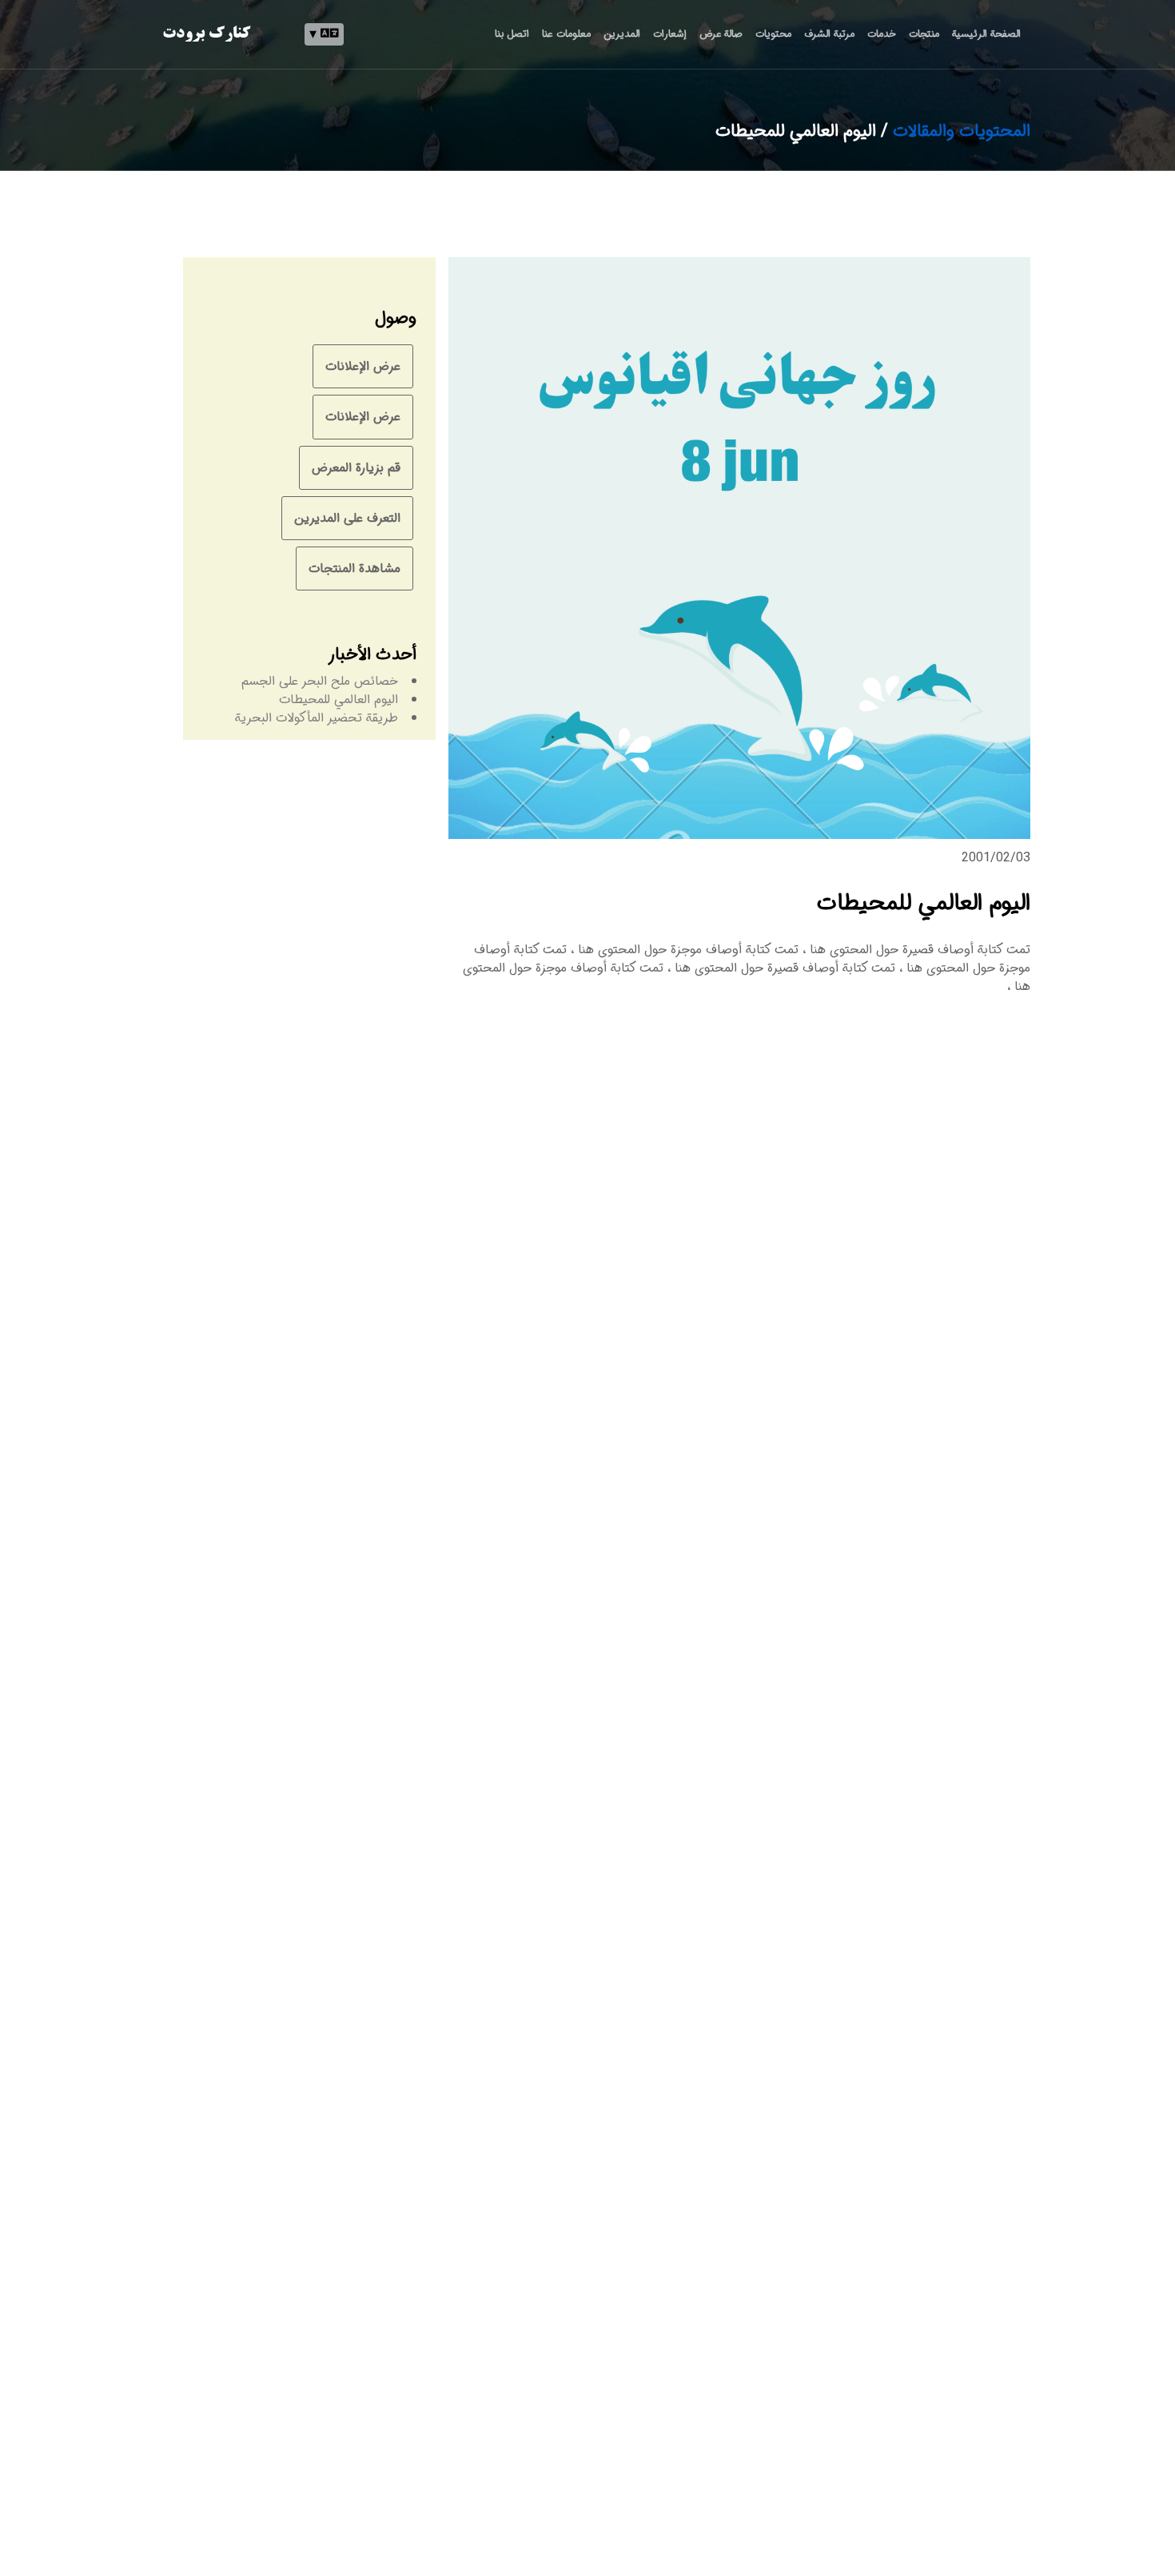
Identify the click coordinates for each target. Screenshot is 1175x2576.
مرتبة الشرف (829, 34)
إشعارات (670, 34)
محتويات (773, 34)
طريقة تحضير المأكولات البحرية (317, 718)
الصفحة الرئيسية (986, 34)
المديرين (622, 34)
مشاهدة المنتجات (354, 568)
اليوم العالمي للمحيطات (339, 700)
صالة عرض (721, 34)
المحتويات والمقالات (962, 131)
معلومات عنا (566, 34)
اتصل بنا (512, 34)
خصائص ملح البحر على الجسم (320, 681)
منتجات (924, 34)
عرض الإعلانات (363, 366)
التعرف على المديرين (347, 518)
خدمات (882, 34)
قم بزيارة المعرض (356, 468)
